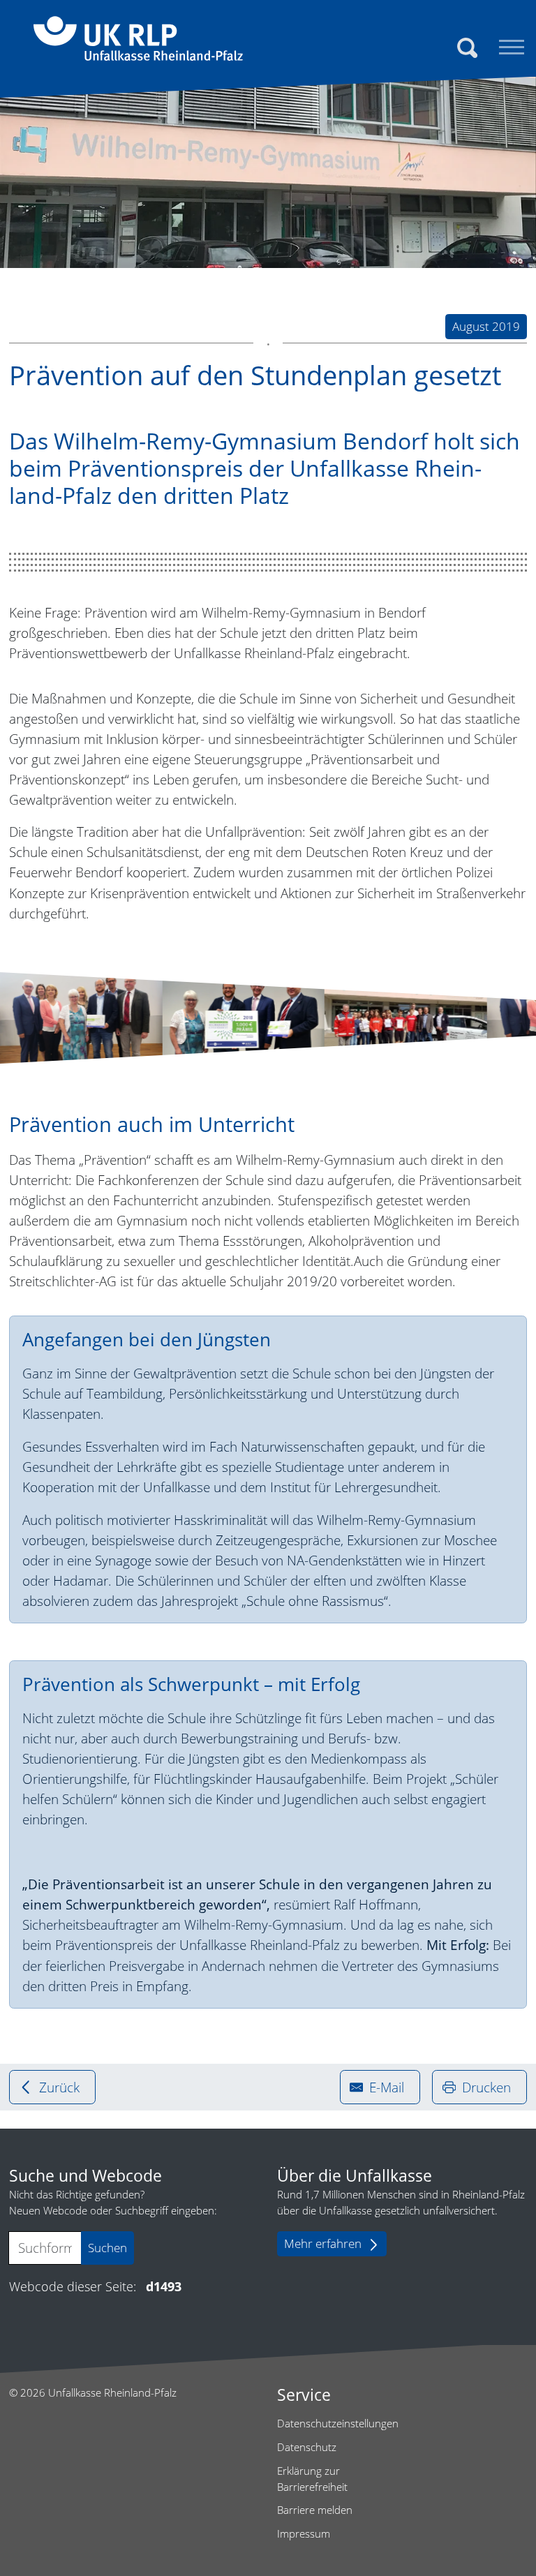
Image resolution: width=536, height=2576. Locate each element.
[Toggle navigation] (512, 47)
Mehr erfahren (323, 2243)
